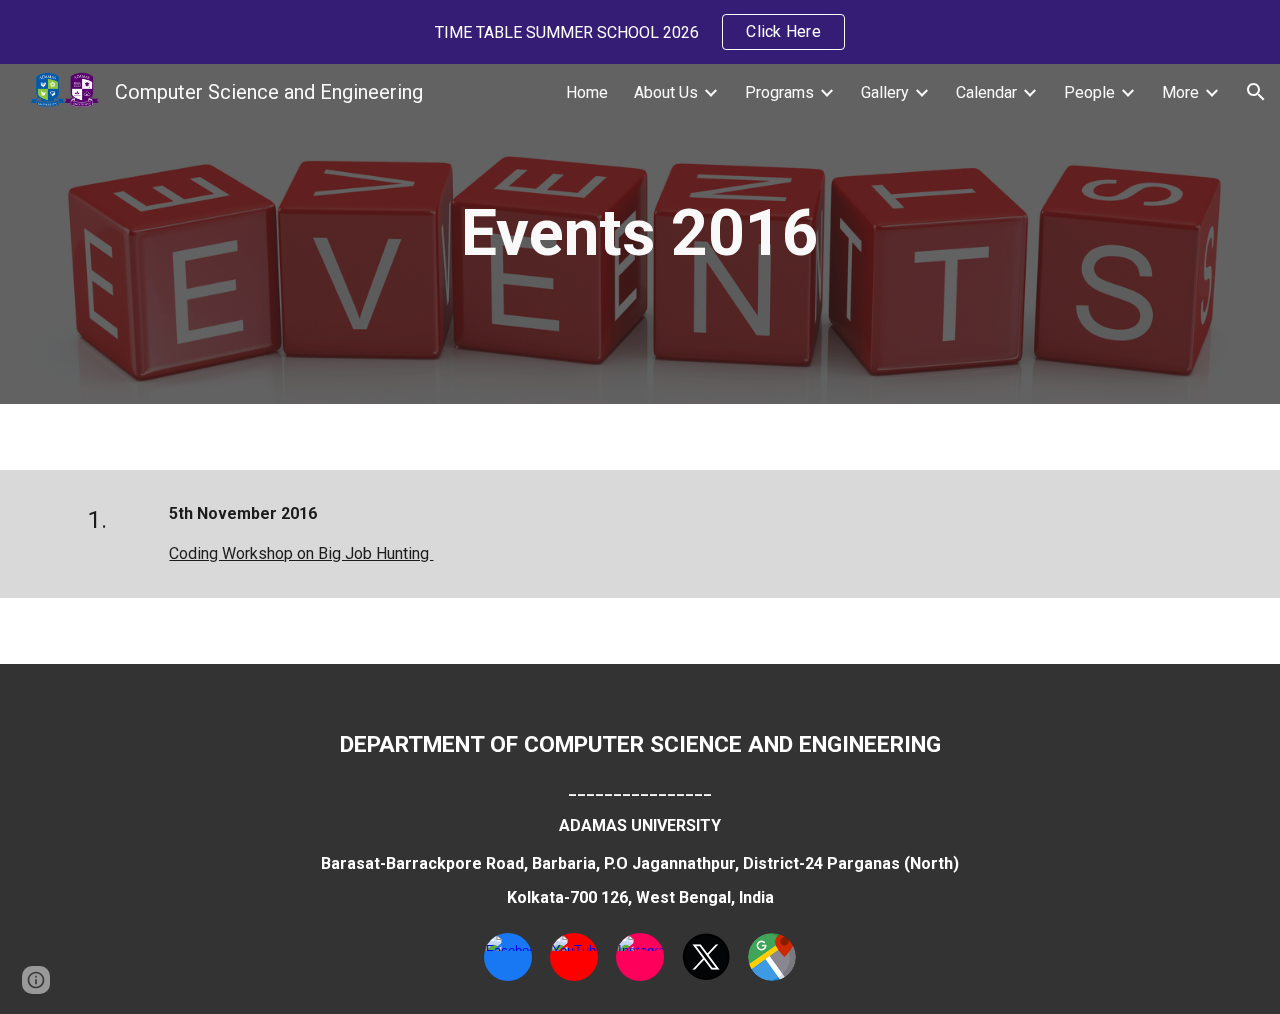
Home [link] (587, 92)
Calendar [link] (986, 92)
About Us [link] (666, 92)
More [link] (1180, 92)
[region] (640, 32)
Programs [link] (779, 92)
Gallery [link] (885, 92)
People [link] (1089, 92)
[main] (639, 234)
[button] (1256, 92)
